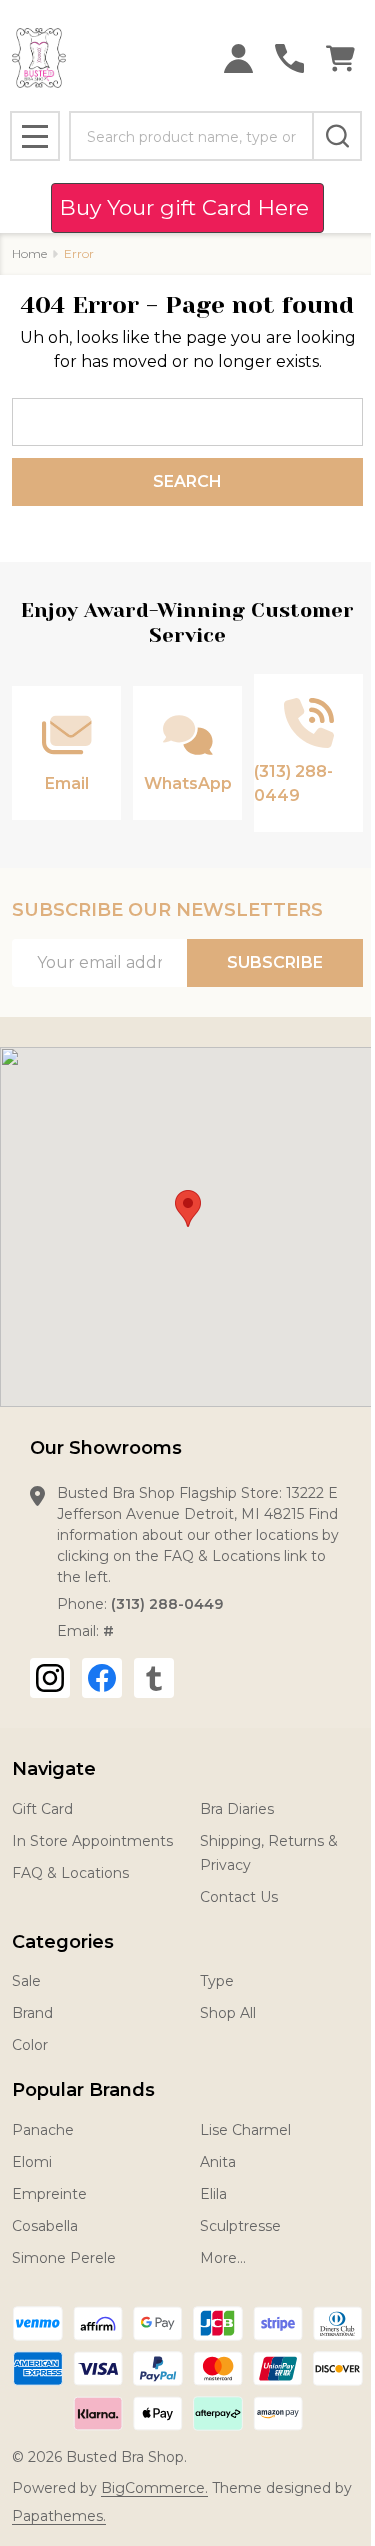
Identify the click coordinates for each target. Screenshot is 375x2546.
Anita (218, 2162)
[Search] (337, 136)
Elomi (32, 2162)
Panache (43, 2130)
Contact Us (239, 1897)
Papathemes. (59, 2516)
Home (29, 253)
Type (217, 1981)
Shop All (228, 2013)
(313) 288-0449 (167, 1604)
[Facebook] (102, 1678)
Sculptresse (240, 2226)
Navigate (54, 1769)
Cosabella (45, 2226)
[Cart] (340, 58)
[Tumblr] (154, 1678)
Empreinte (49, 2194)
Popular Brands (83, 2090)
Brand (32, 2013)
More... (223, 2258)
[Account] (238, 58)
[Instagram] (50, 1678)
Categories (63, 1942)
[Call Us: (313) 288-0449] (289, 58)
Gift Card (42, 1809)
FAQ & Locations (70, 1873)
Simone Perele (64, 2258)
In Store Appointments (92, 1841)
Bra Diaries (237, 1809)
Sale (26, 1981)
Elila (213, 2194)
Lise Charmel (245, 2130)
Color (30, 2045)
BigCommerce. (154, 2488)
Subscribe (275, 962)
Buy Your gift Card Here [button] (187, 207)
